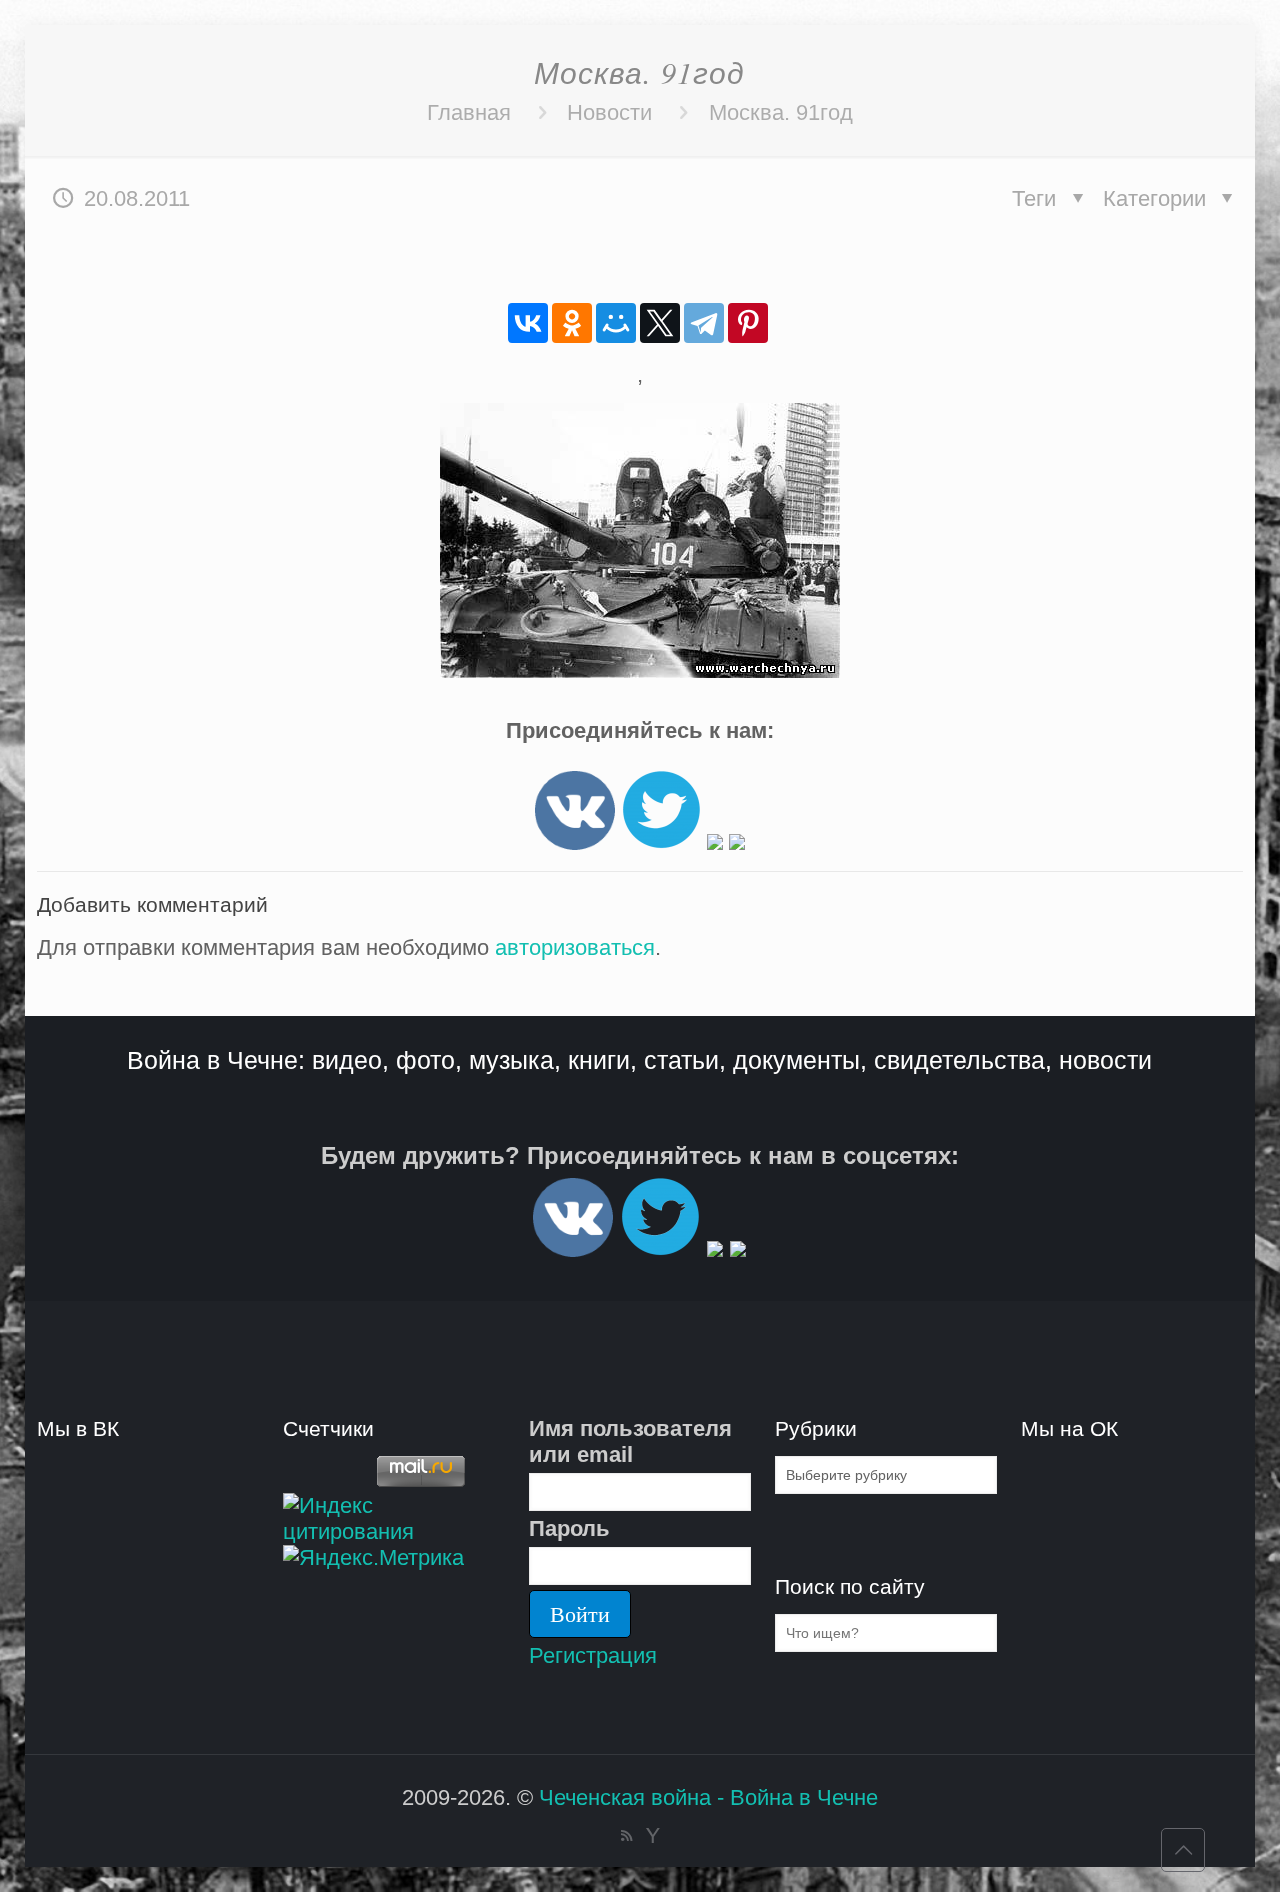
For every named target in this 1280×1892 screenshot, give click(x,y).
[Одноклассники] (572, 323)
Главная (469, 112)
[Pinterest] (748, 323)
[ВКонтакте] (528, 323)
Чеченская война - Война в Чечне (708, 1797)
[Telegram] (704, 323)
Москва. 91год (781, 112)
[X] (660, 323)
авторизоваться (575, 947)
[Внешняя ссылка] (575, 842)
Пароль (569, 1528)
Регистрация (593, 1655)
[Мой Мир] (616, 323)
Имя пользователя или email (630, 1441)
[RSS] (626, 1835)
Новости (609, 112)
